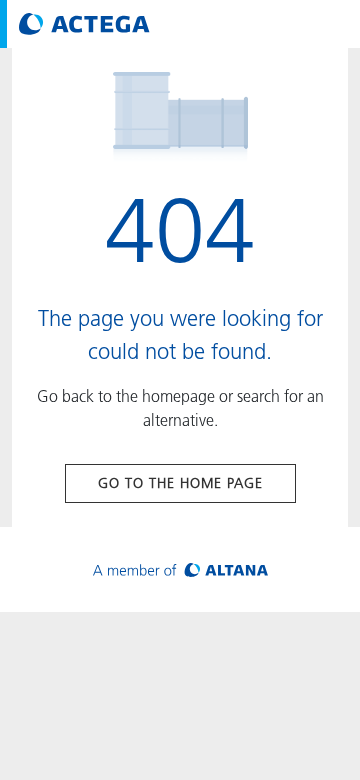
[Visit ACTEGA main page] (84, 24)
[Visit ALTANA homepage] (180, 569)
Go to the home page (180, 483)
